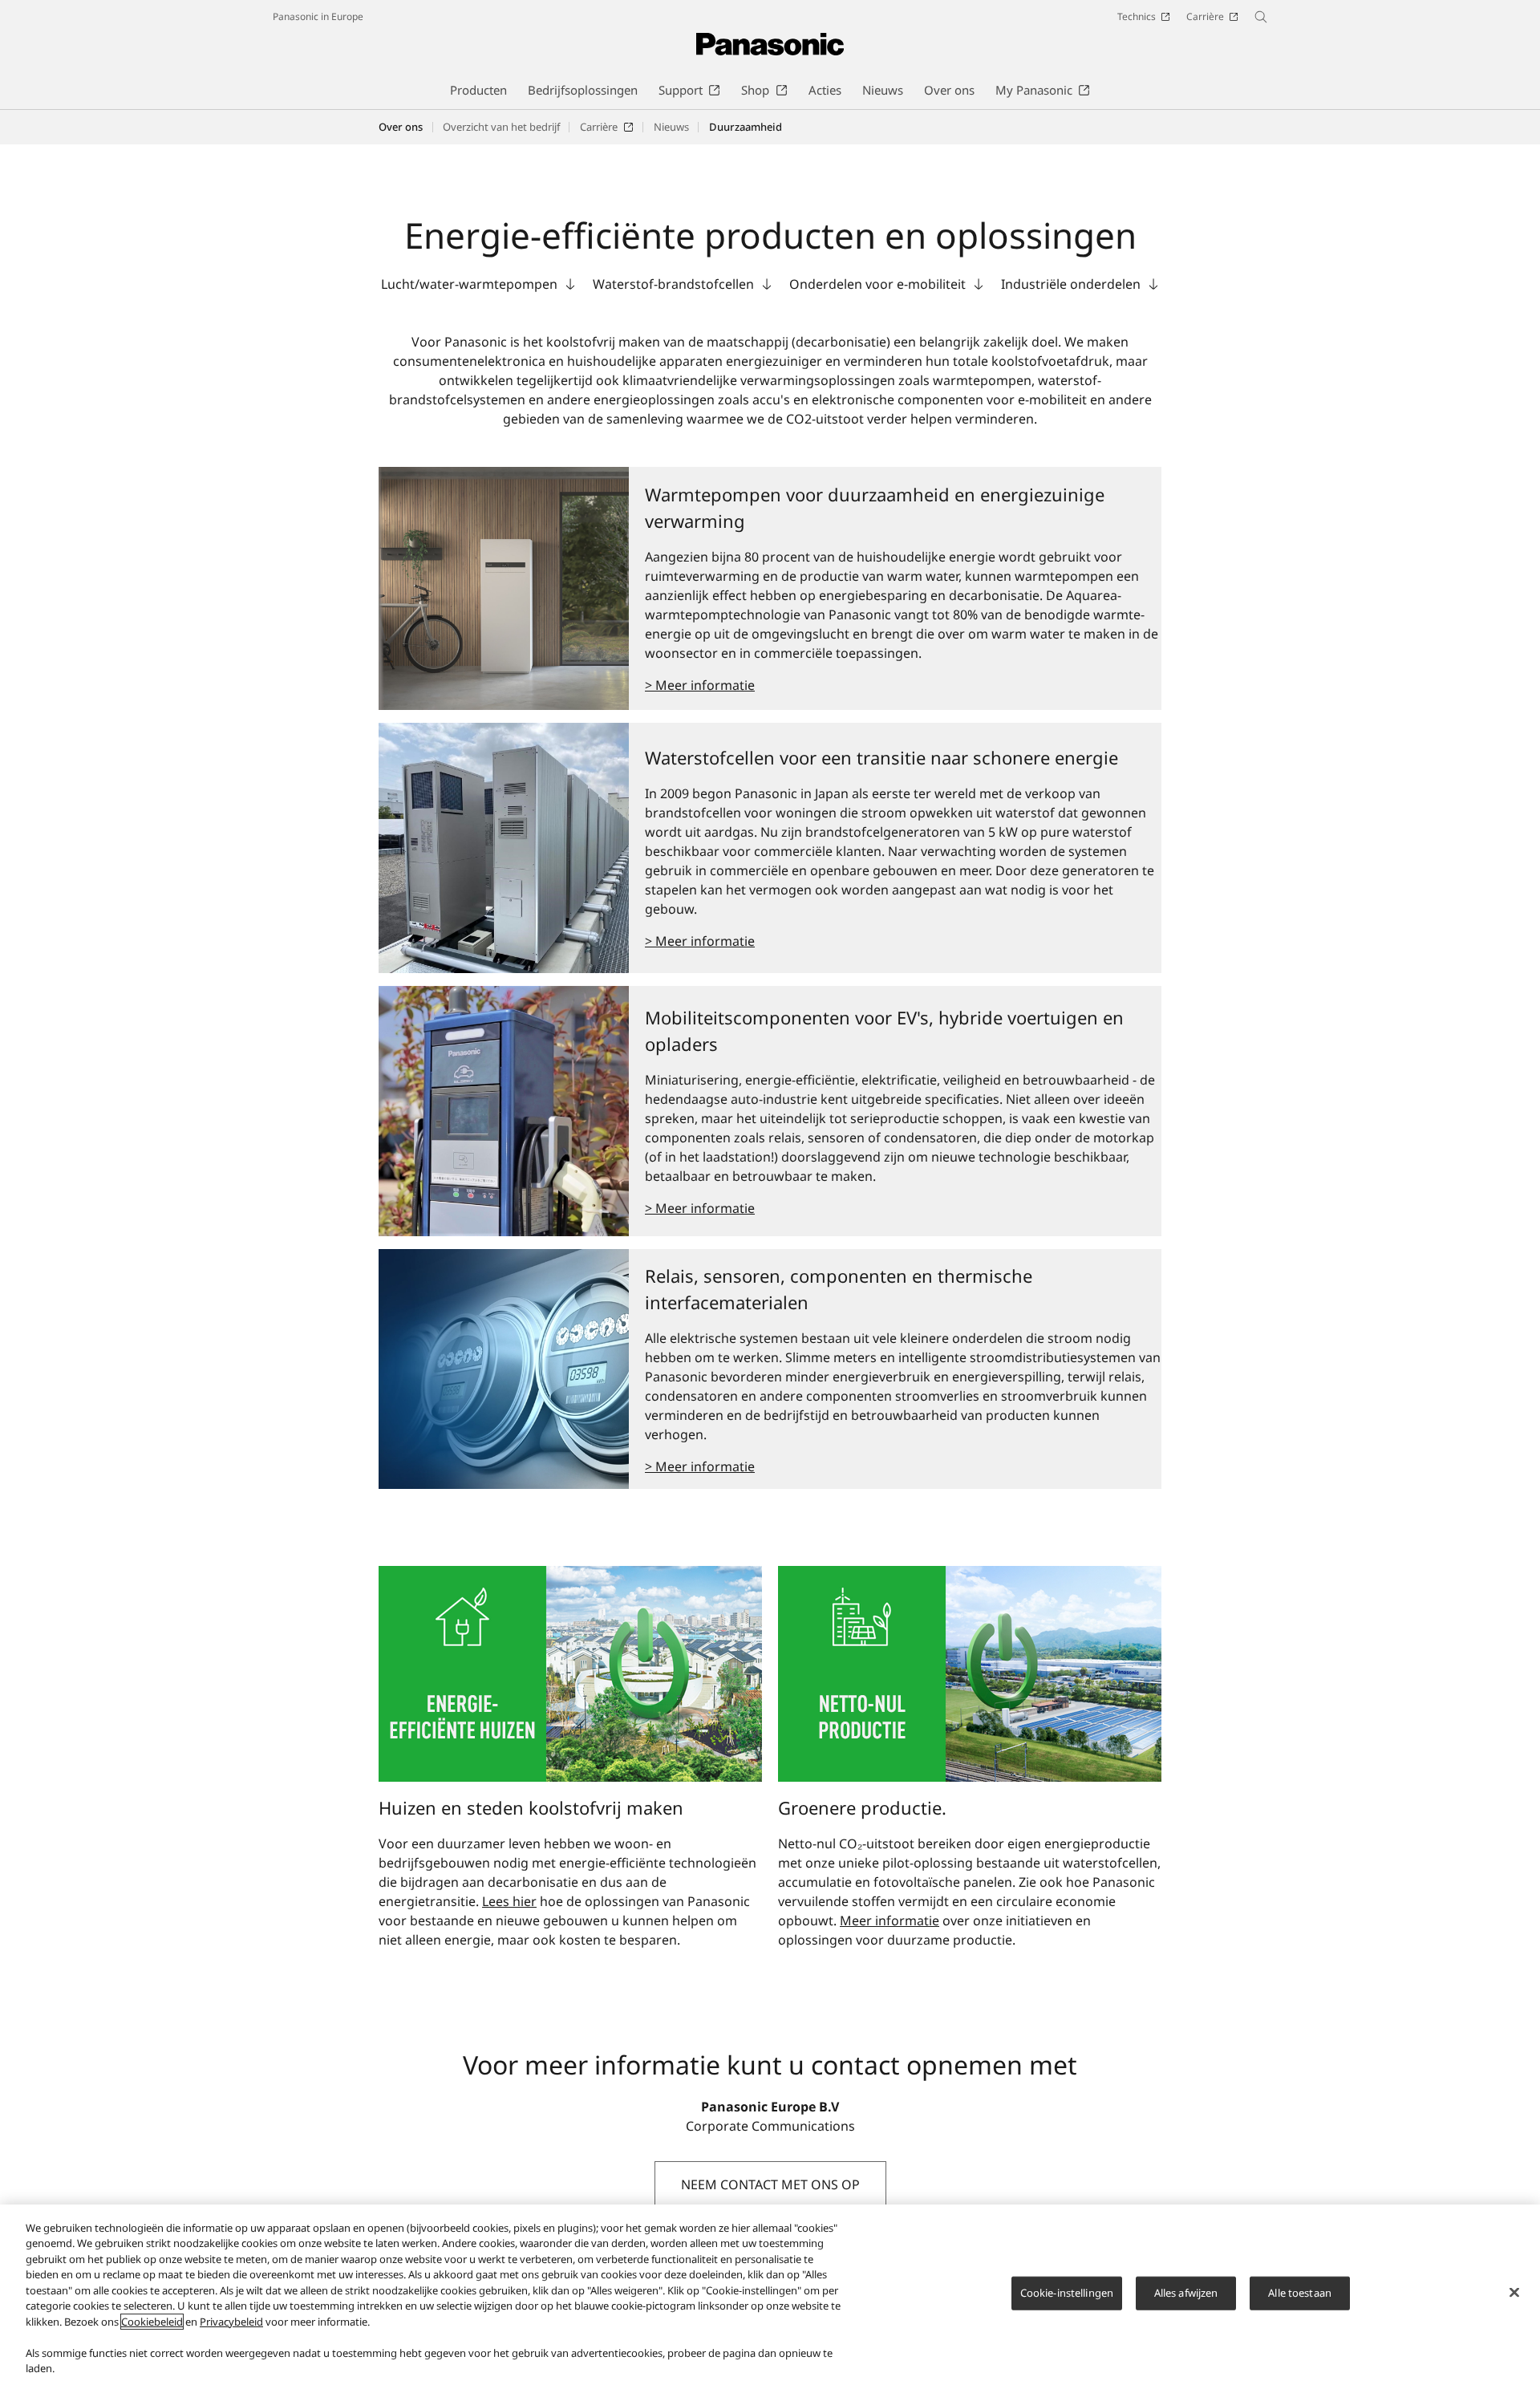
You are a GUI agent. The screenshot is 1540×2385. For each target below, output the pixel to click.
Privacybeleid (231, 2322)
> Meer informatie (700, 685)
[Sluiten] (1514, 2293)
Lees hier (509, 1901)
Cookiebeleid (152, 2322)
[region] (770, 2295)
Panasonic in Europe (318, 16)
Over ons (401, 127)
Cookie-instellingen (1067, 2293)
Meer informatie (890, 1921)
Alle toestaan (1300, 2293)
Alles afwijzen (1186, 2293)
